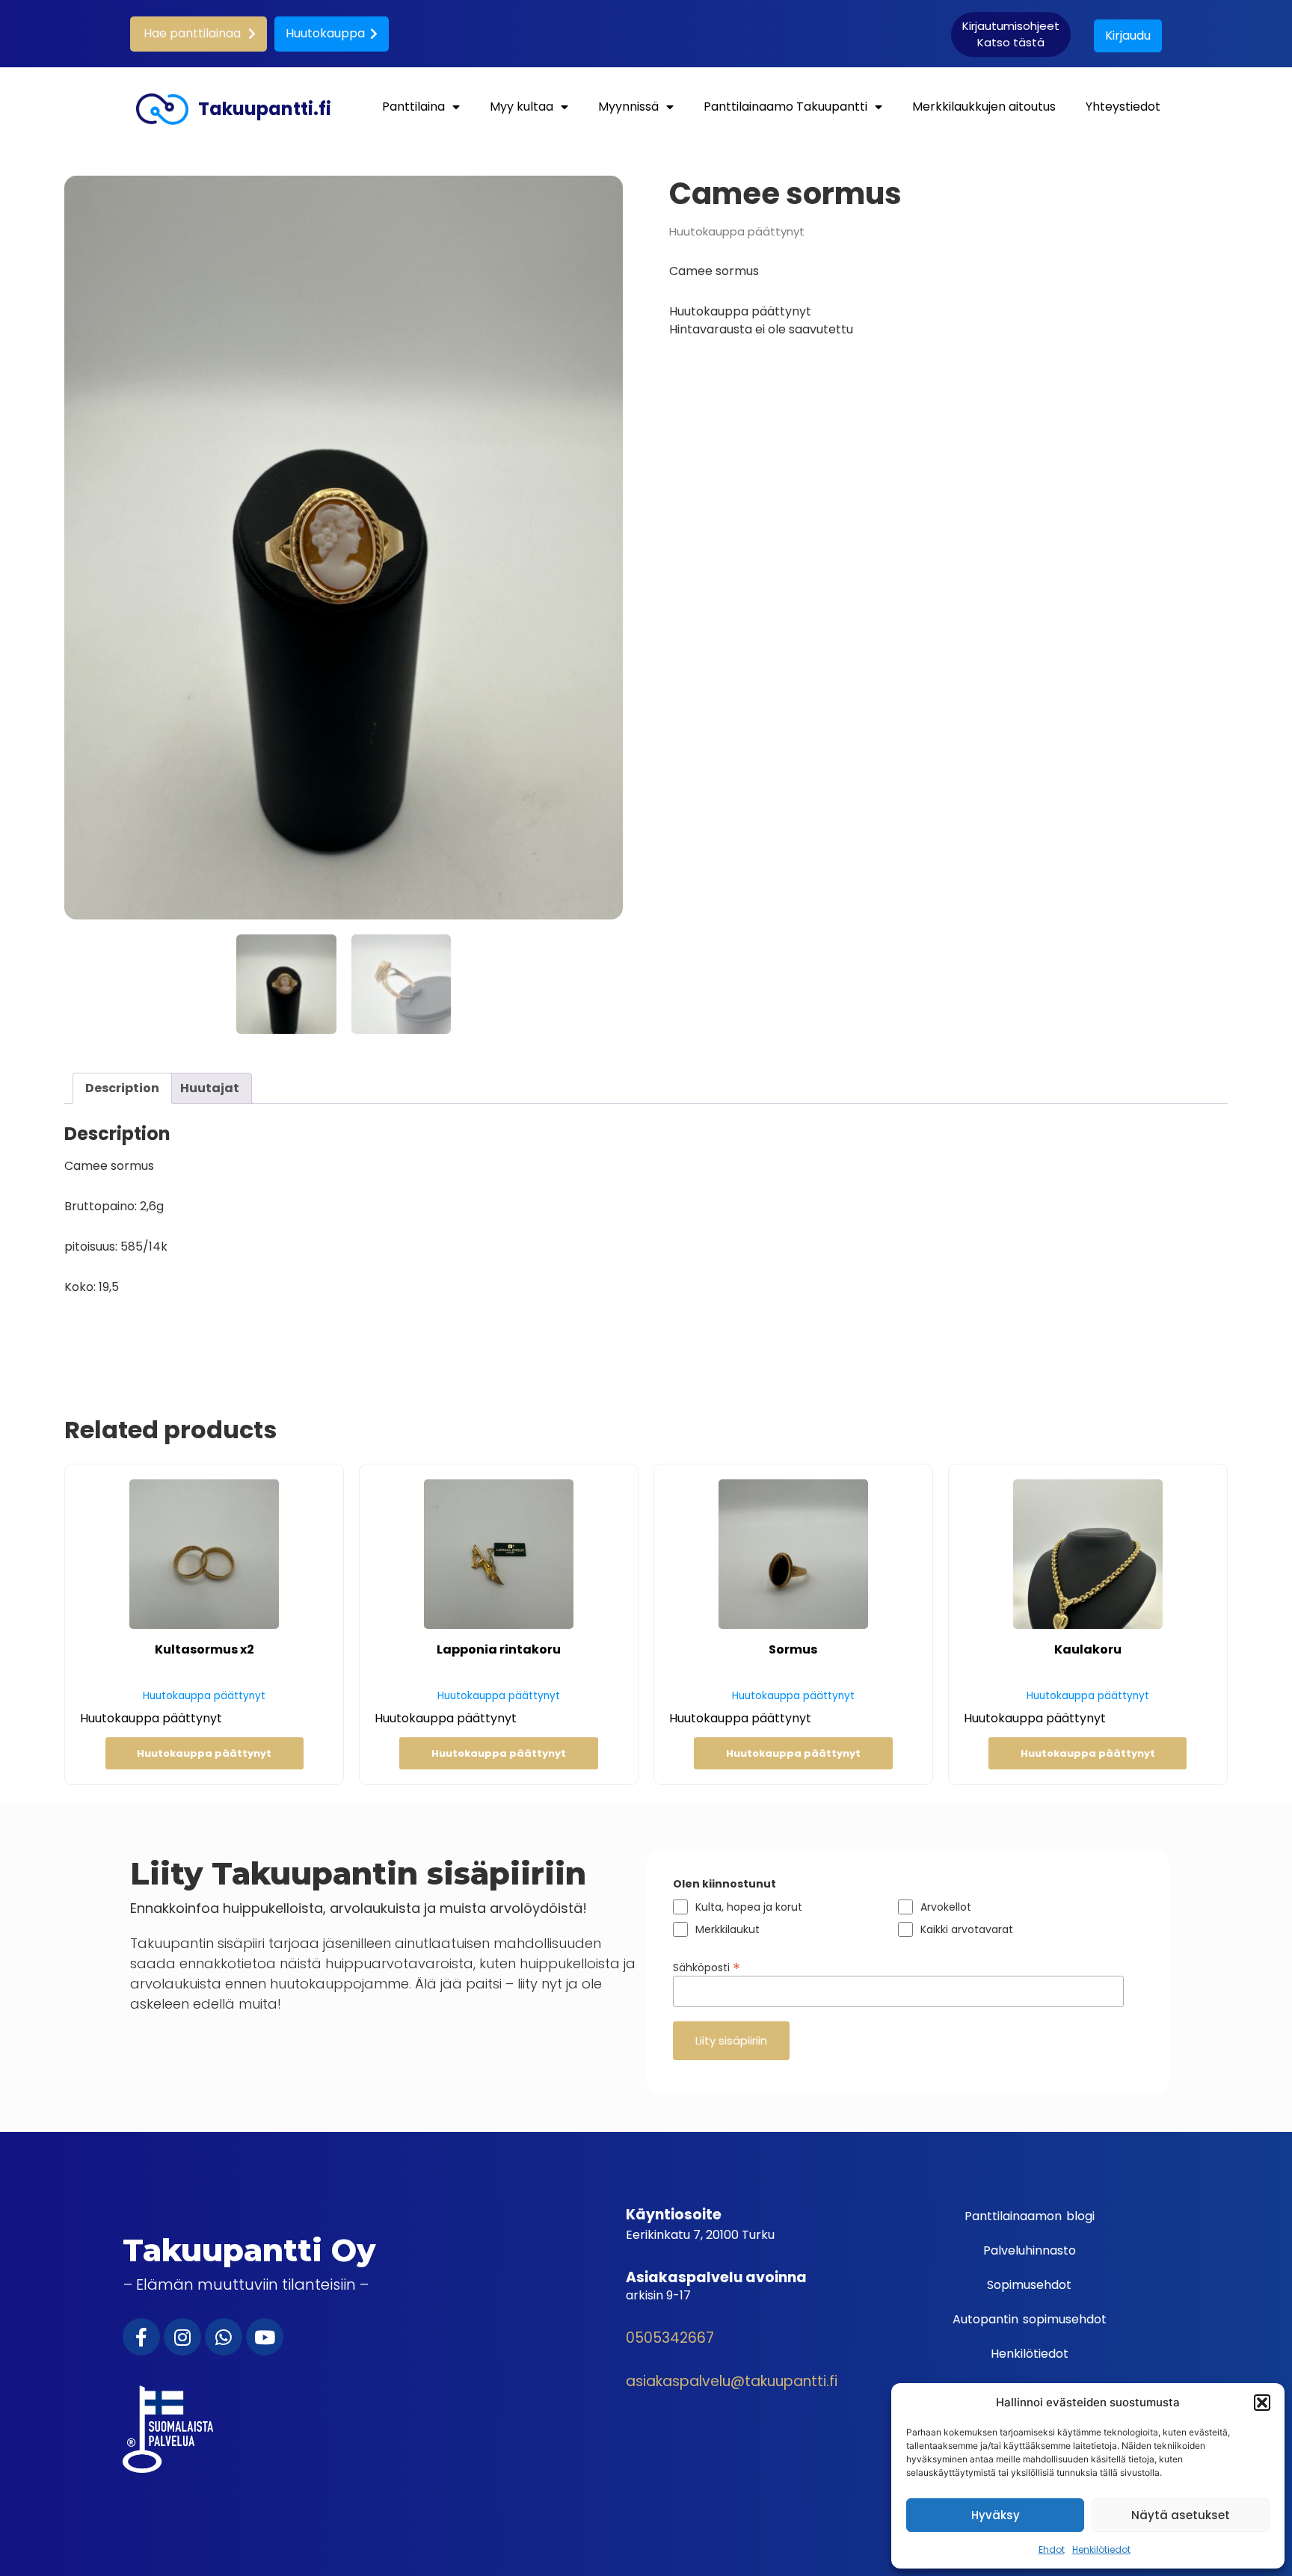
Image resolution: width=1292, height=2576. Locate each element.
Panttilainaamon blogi (1030, 2216)
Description (122, 1088)
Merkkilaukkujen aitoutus (984, 107)
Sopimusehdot (1029, 2285)
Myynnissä (628, 107)
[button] (1262, 2403)
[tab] (122, 1088)
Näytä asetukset (1181, 2515)
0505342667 (670, 2338)
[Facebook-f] (141, 2337)
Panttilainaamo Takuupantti (785, 107)
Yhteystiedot (1123, 107)
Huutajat (210, 1088)
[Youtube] (265, 2337)
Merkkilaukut (727, 1929)
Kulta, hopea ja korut (749, 1907)
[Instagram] (182, 2337)
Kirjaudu (1128, 36)
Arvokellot (946, 1907)
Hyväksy (996, 2515)
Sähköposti (707, 1966)
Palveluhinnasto (1030, 2250)
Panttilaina (413, 107)
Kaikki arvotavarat (967, 1929)
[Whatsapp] (224, 2337)
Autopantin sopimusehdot (1030, 2319)
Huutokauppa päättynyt (204, 1753)
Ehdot (1052, 2549)
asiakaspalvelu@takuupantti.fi (732, 2381)
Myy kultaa (522, 107)
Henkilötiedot (1101, 2549)
